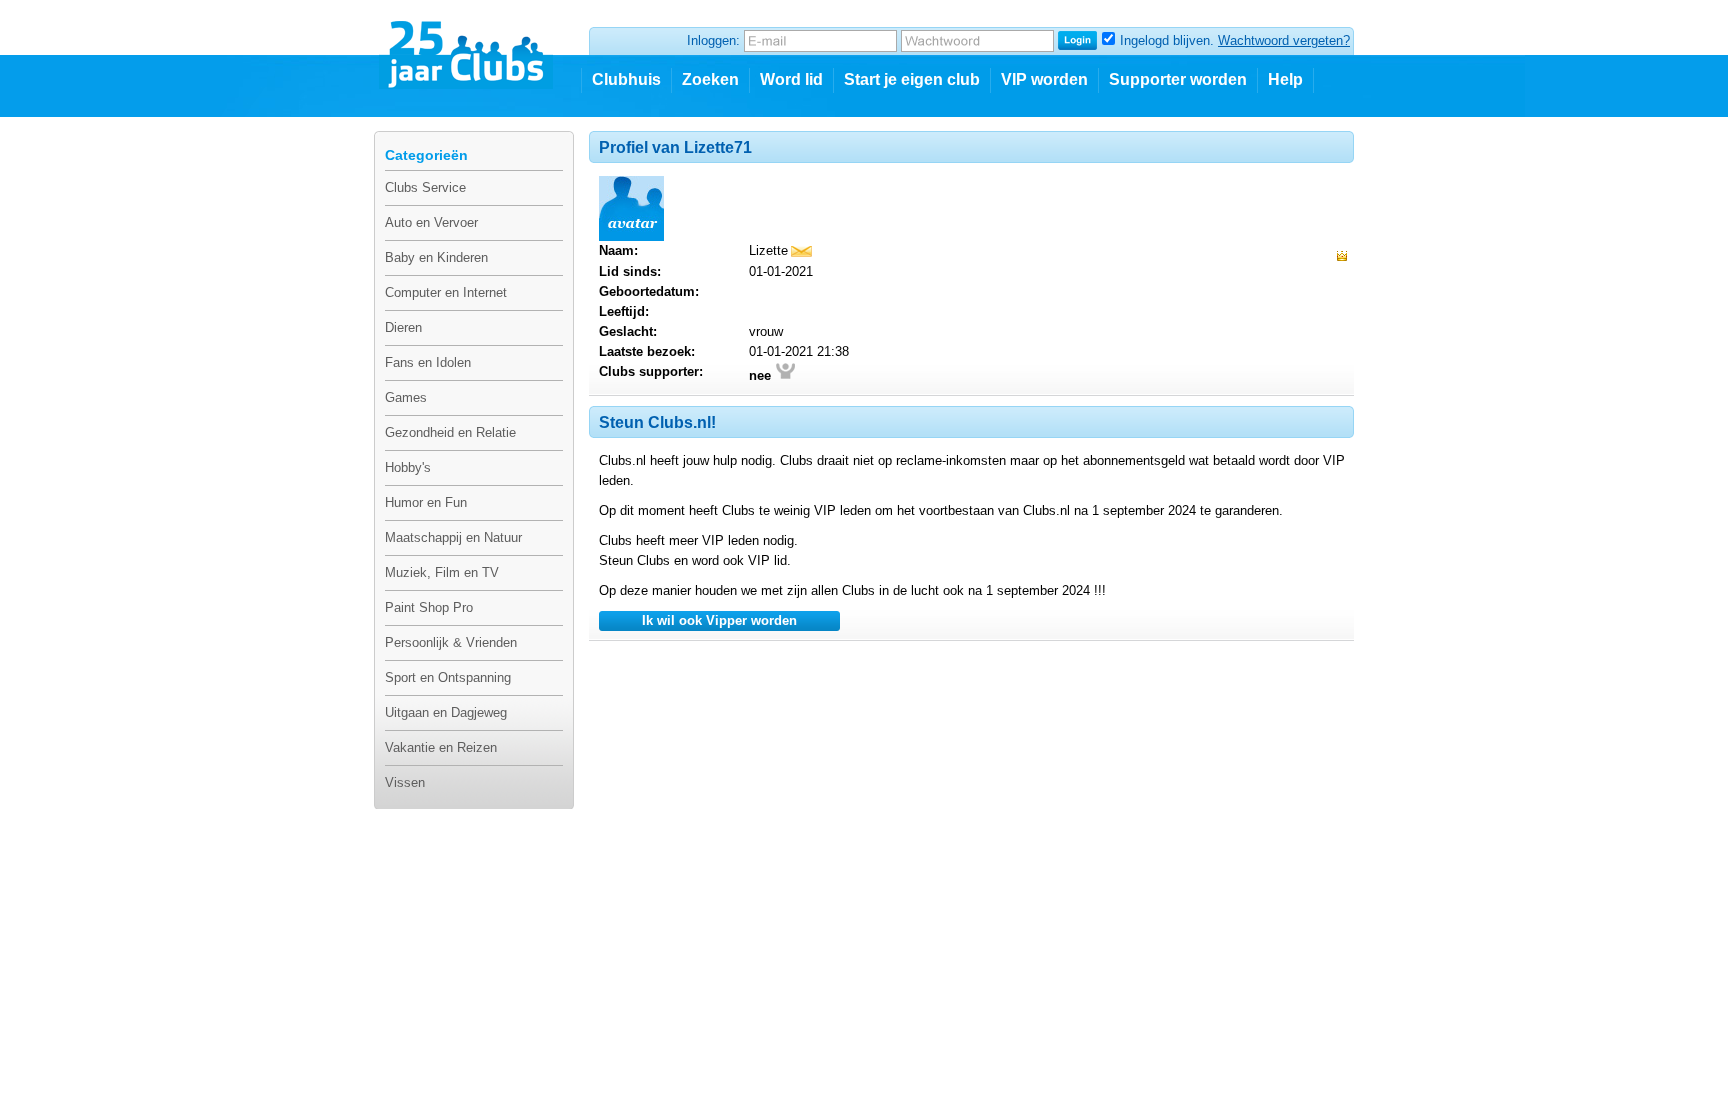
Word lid (791, 79)
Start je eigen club (912, 79)
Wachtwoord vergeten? (1284, 40)
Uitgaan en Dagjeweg (446, 712)
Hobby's (408, 467)
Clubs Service (425, 187)
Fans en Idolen (428, 362)
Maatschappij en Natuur (453, 537)
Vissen (405, 782)
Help (1285, 79)
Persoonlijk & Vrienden (451, 642)
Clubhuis (626, 79)
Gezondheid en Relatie (450, 432)
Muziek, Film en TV (442, 572)
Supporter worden (1178, 79)
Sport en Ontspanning (448, 677)
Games (406, 397)
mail (801, 251)
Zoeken (710, 79)
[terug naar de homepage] (467, 47)
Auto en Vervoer (431, 222)
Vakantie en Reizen (441, 747)
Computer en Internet (446, 292)
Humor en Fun (426, 502)
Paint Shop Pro (429, 607)
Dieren (403, 327)
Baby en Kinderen (436, 257)
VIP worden (1044, 79)
